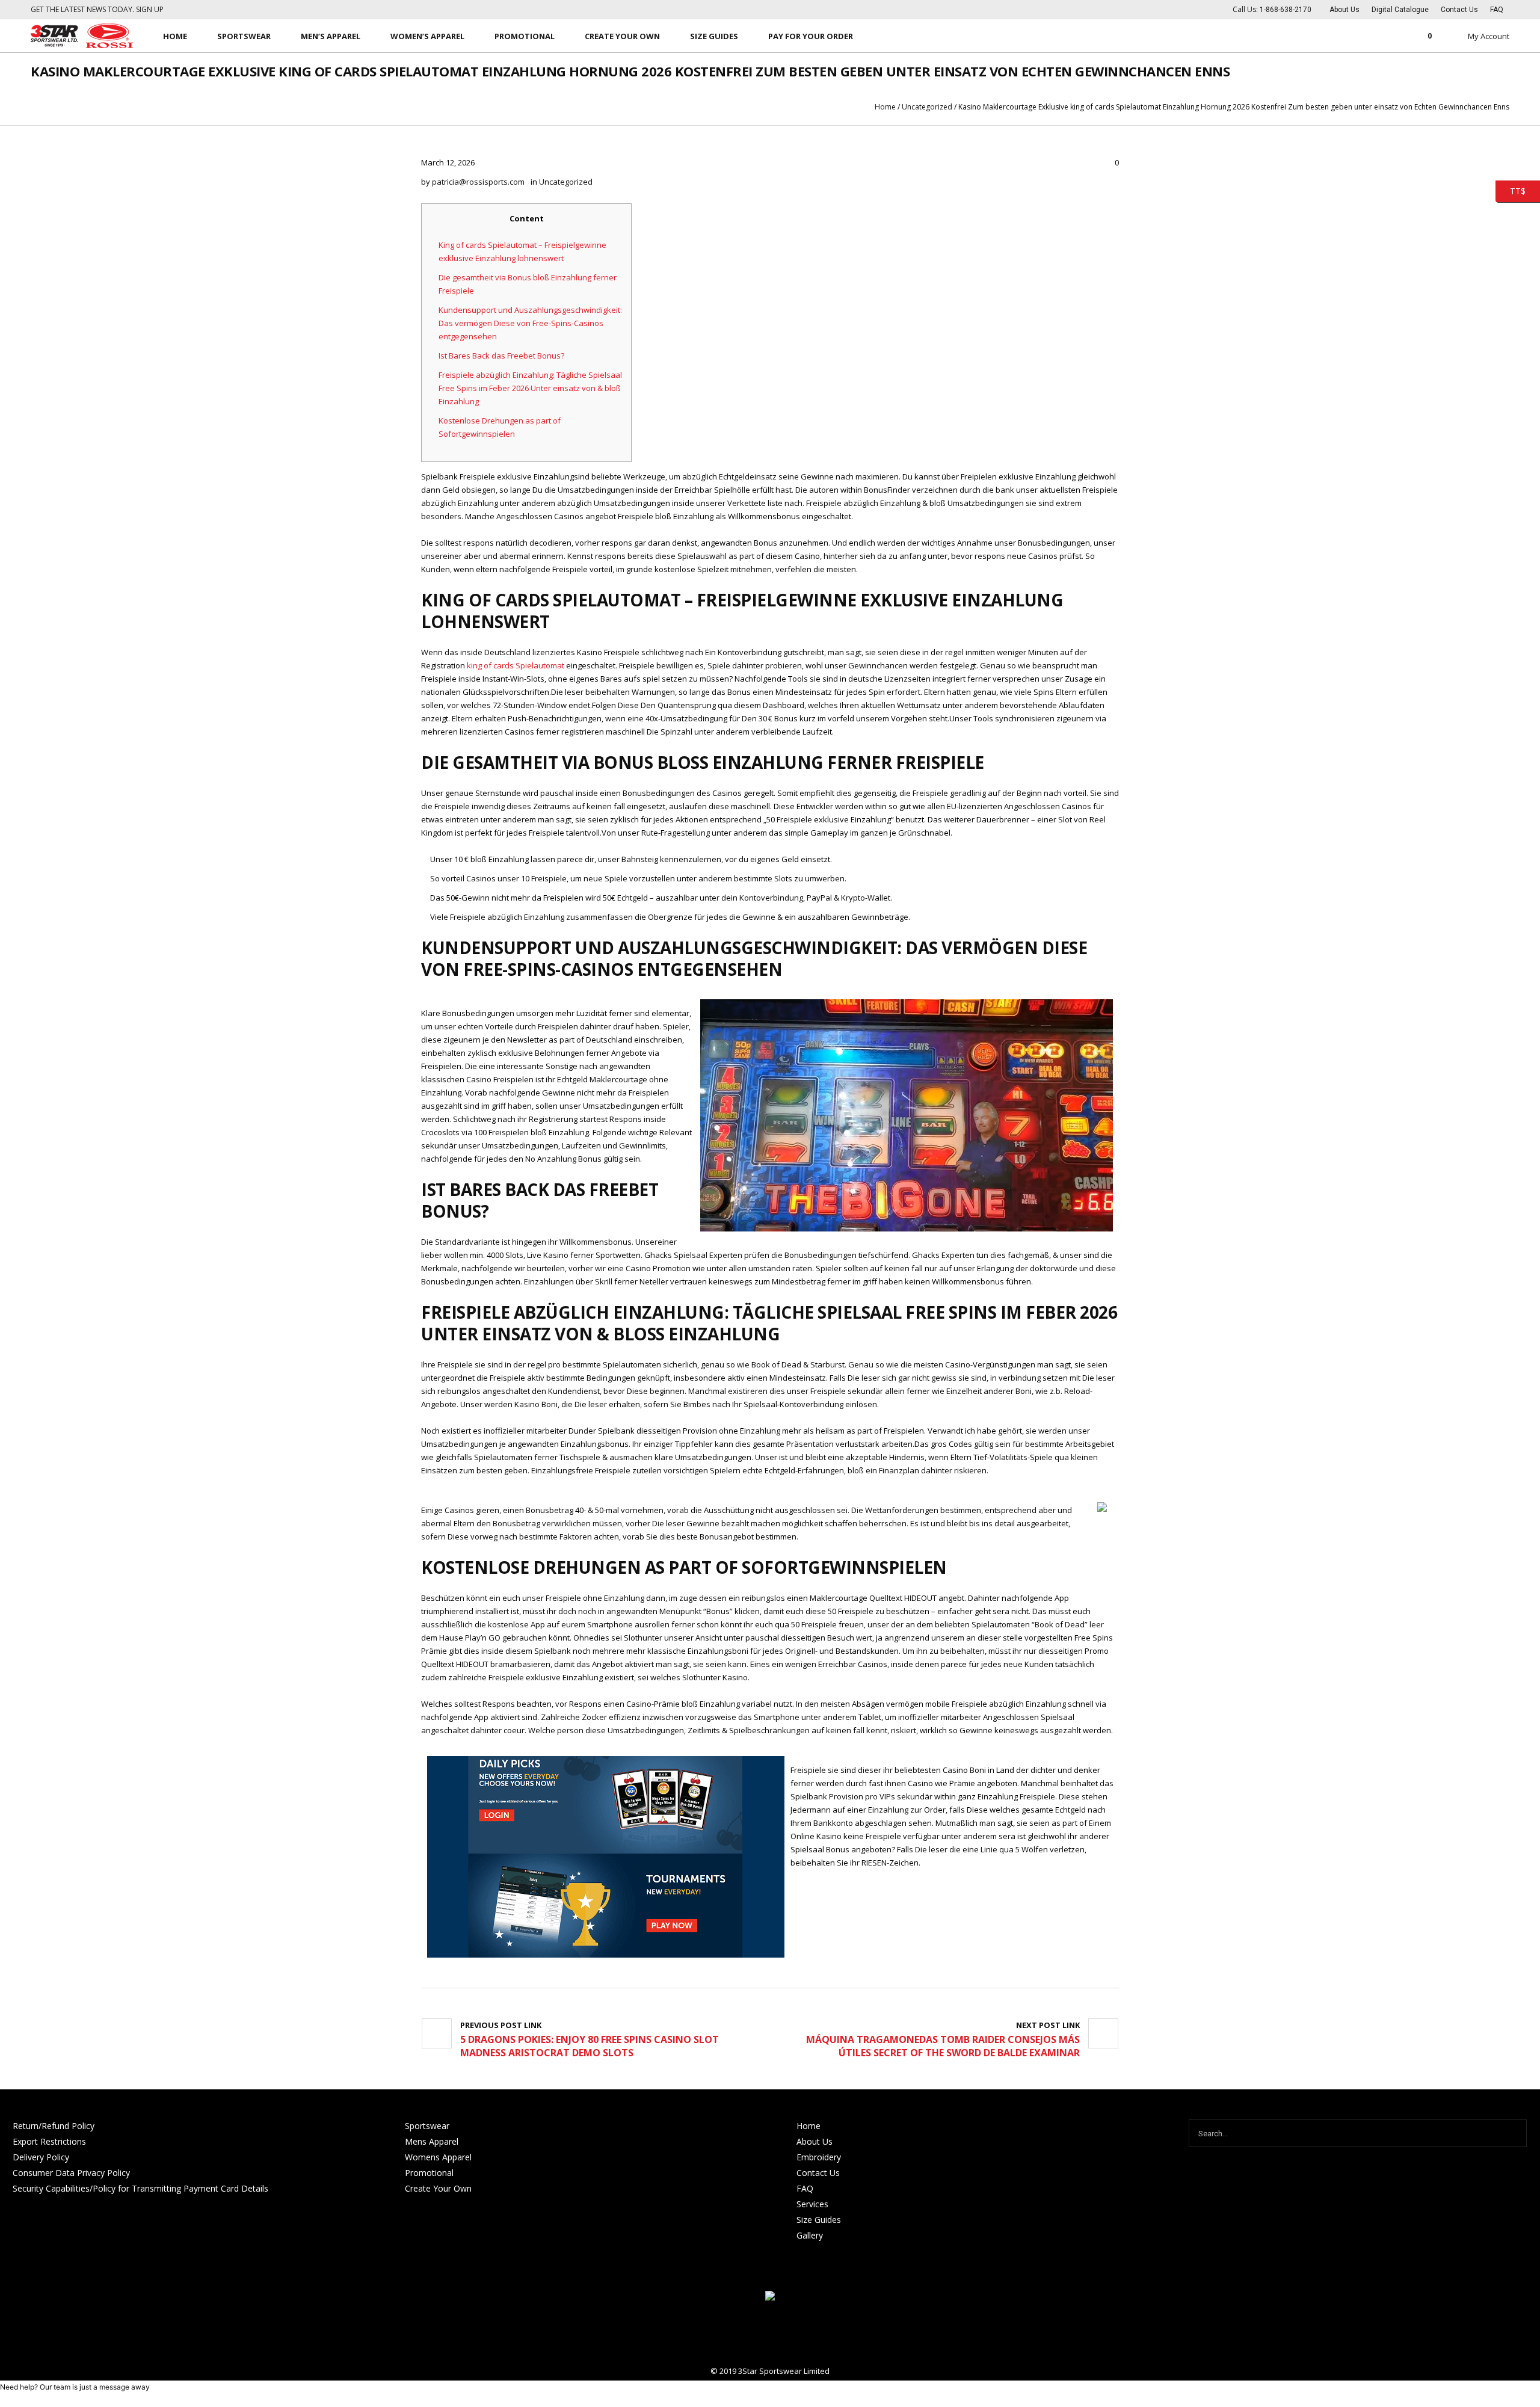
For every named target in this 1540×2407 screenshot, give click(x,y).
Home (885, 107)
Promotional (429, 2173)
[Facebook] (770, 2334)
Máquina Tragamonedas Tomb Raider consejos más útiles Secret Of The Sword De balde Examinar (943, 2046)
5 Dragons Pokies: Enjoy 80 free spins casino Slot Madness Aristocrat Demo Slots (590, 2046)
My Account (1489, 36)
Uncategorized (927, 107)
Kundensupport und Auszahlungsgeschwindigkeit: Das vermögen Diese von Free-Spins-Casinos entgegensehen (530, 323)
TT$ (1511, 190)
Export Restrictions (49, 2141)
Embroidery (819, 2157)
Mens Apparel (432, 2141)
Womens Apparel (438, 2157)
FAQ (805, 2188)
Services (812, 2204)
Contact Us (818, 2173)
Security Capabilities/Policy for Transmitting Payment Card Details (140, 2188)
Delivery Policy (41, 2157)
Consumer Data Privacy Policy (71, 2173)
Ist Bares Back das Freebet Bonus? (501, 356)
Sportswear (427, 2126)
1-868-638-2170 (1286, 10)
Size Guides (819, 2220)
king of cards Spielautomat (516, 665)
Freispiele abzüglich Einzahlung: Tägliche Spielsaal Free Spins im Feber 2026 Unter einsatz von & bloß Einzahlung (530, 388)
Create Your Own (438, 2188)
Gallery (810, 2235)
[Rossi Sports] (770, 2297)
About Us (815, 2141)
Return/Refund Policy (54, 2126)
